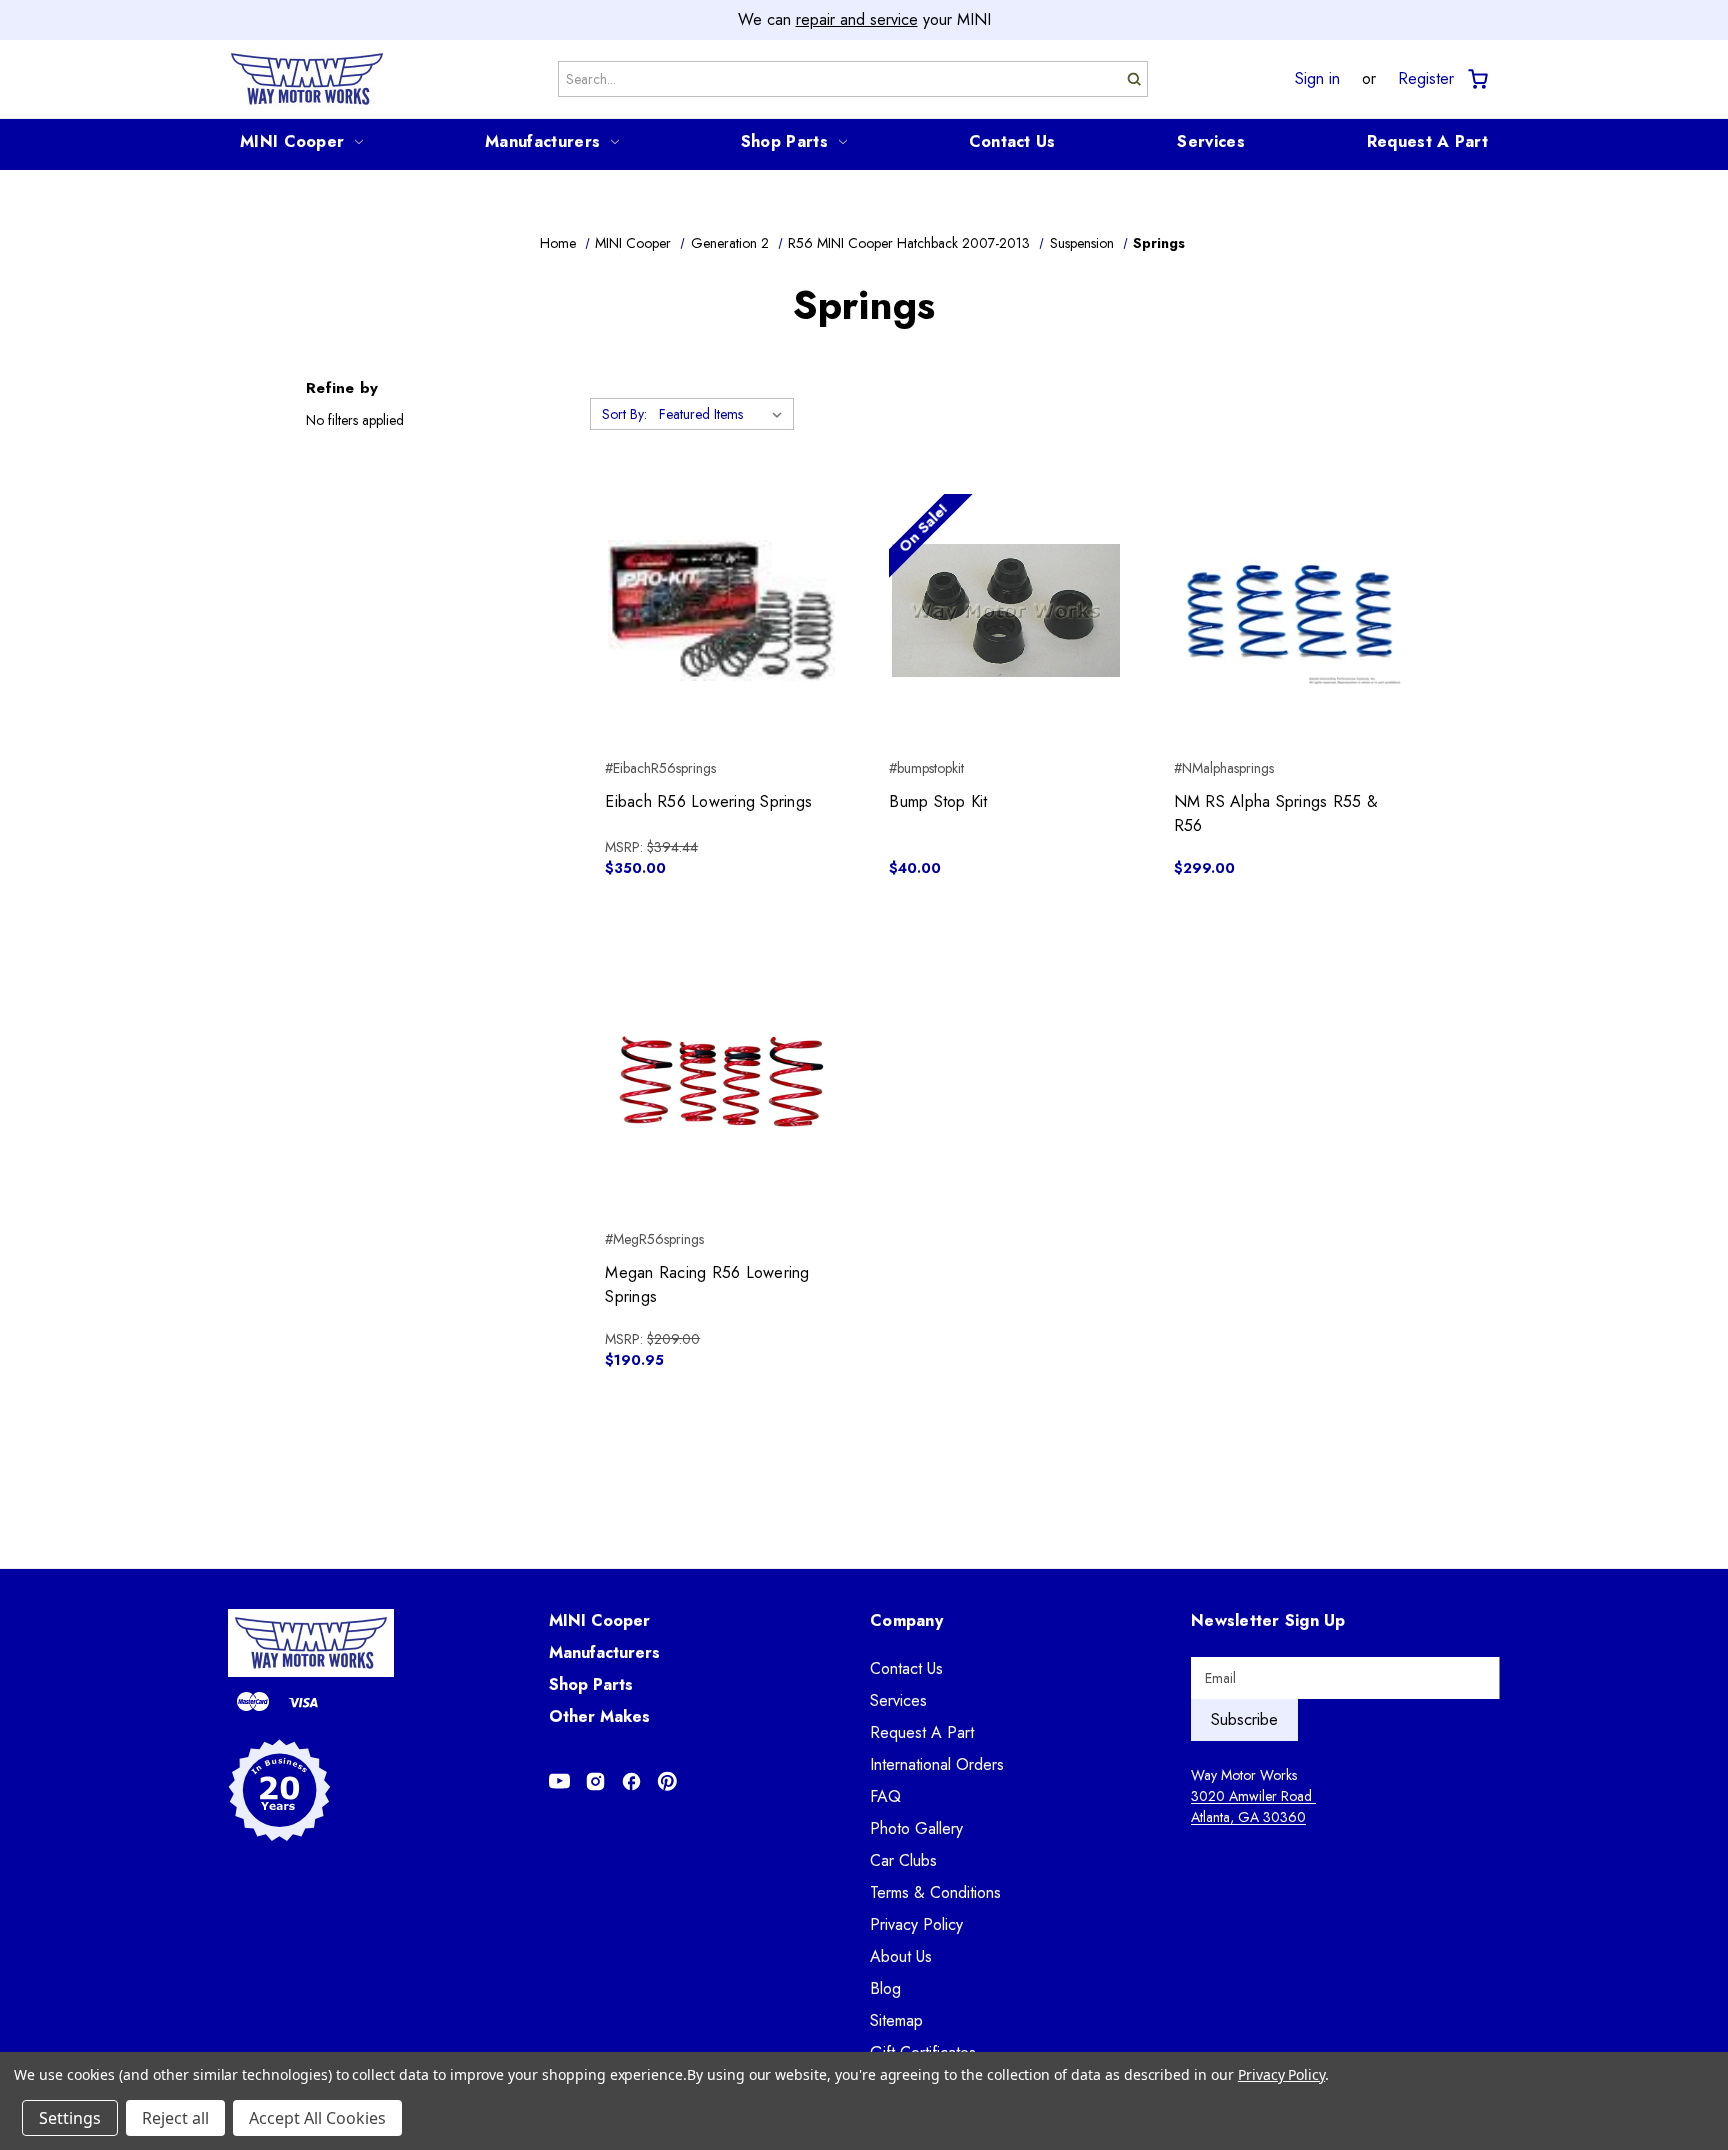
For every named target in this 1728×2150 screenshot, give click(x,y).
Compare (715, 611)
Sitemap (896, 2020)
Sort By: (624, 414)
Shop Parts (784, 141)
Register (1426, 79)
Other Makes (599, 1716)
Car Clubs (903, 1860)
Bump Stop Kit (938, 801)
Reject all (175, 2118)
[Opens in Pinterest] (667, 1781)
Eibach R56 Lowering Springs (708, 801)
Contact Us (1012, 141)
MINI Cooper (292, 141)
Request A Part (1427, 141)
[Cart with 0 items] (1476, 79)
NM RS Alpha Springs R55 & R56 (1276, 813)
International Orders (937, 1764)
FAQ (885, 1796)
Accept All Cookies (317, 2118)
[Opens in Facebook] (631, 1781)
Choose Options (1290, 646)
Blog (885, 1988)
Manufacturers (542, 141)
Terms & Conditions (935, 1892)
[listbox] (724, 414)
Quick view (721, 575)
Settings (70, 2118)
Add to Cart (721, 646)
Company (906, 1620)
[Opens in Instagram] (595, 1781)
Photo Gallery (916, 1828)
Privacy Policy (916, 1924)
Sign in (1317, 79)
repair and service (857, 19)
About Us (901, 1956)
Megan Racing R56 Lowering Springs (707, 1284)
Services (1210, 141)
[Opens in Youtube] (559, 1781)
